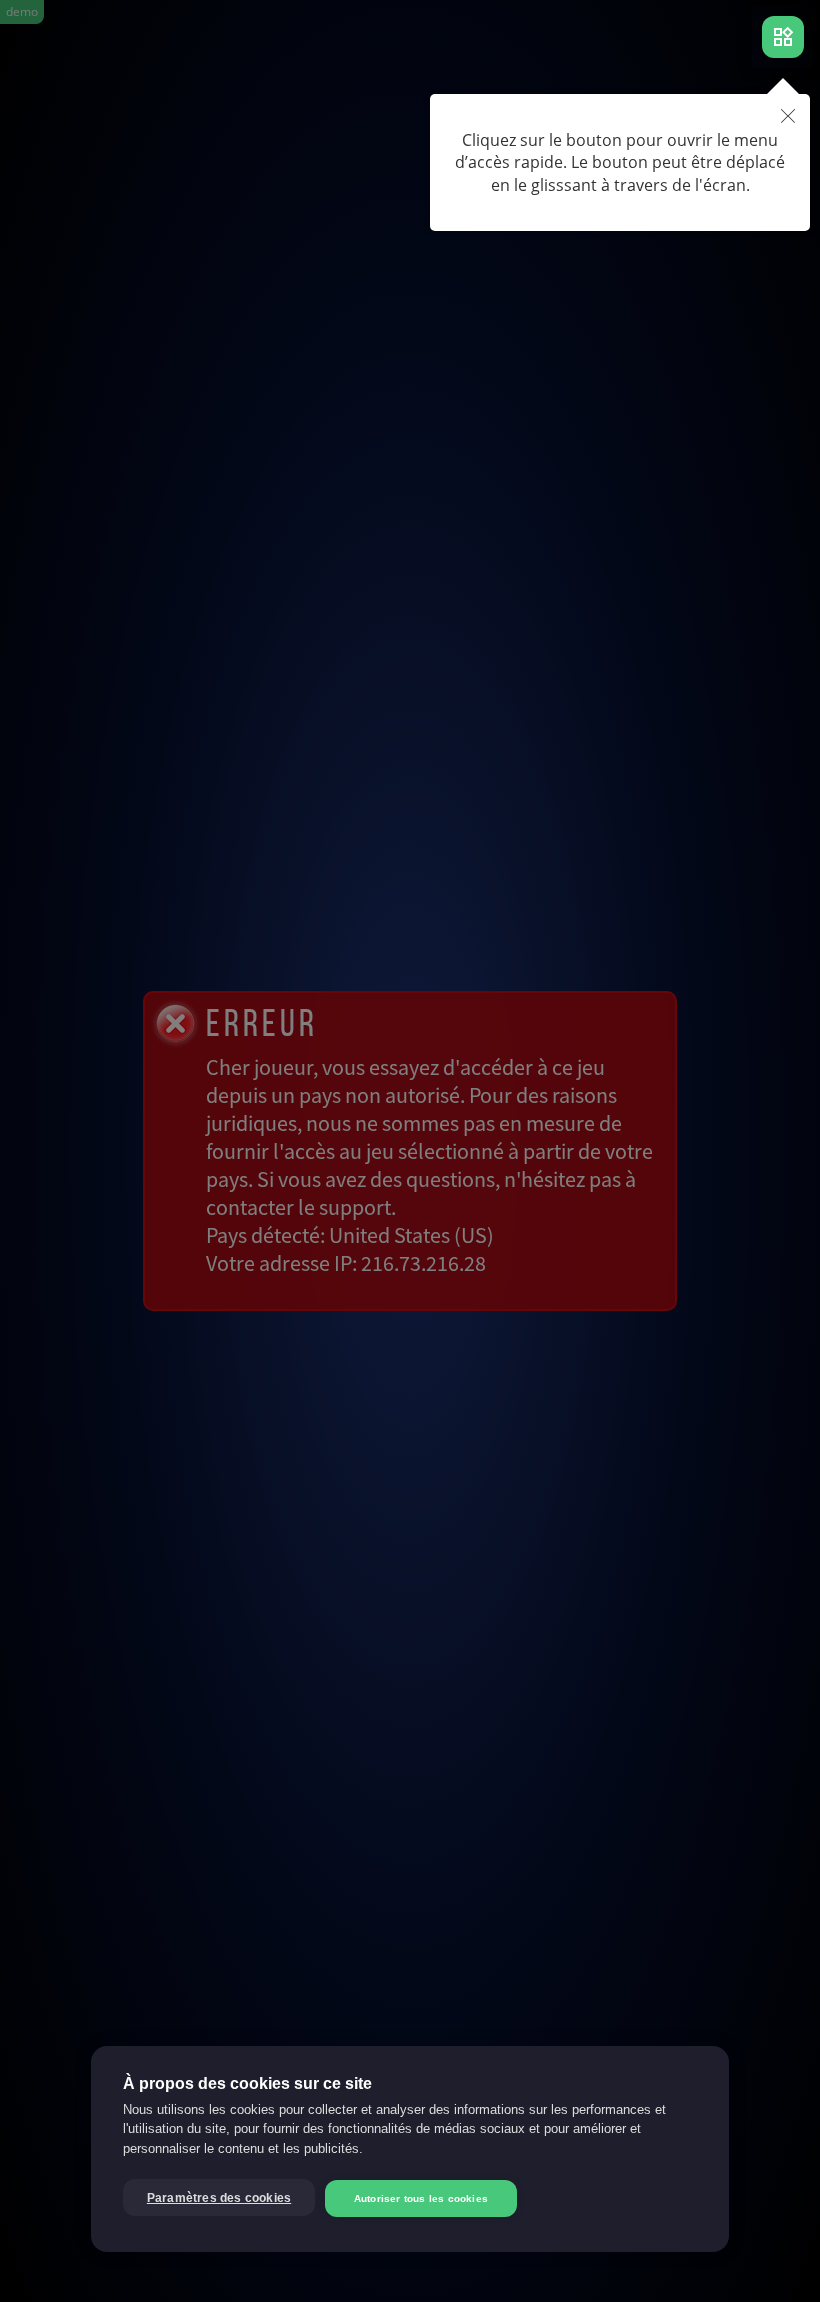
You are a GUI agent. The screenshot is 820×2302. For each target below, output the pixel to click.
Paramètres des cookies (219, 2198)
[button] (788, 117)
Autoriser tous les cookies (421, 2198)
